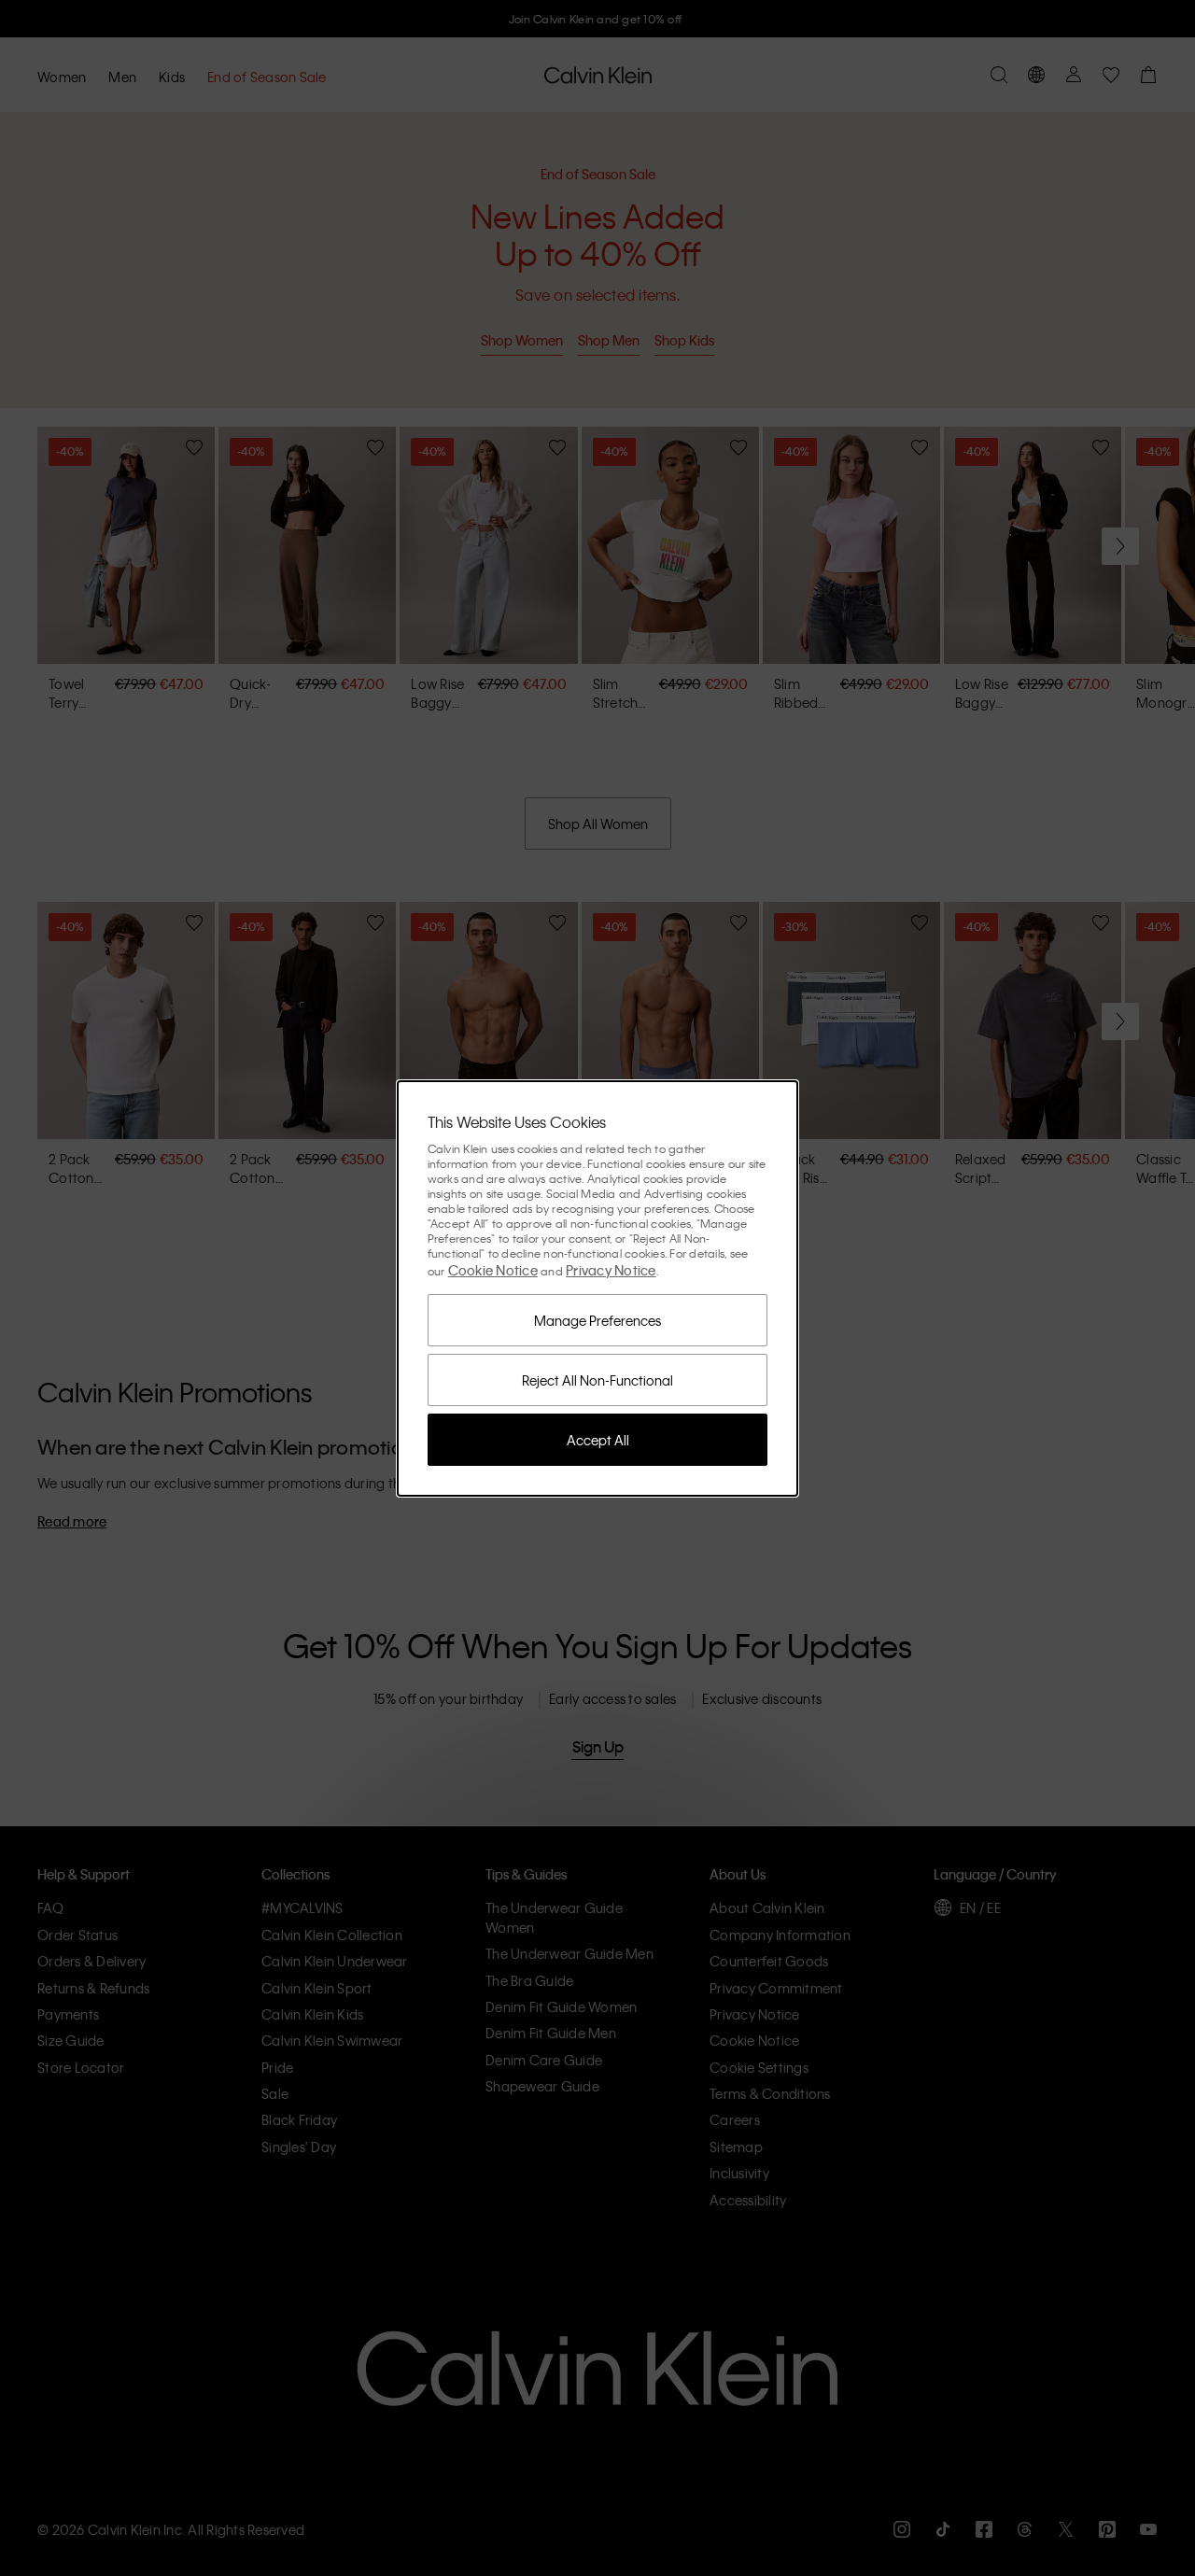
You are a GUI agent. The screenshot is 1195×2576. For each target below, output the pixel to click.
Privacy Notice (611, 1270)
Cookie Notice (493, 1270)
